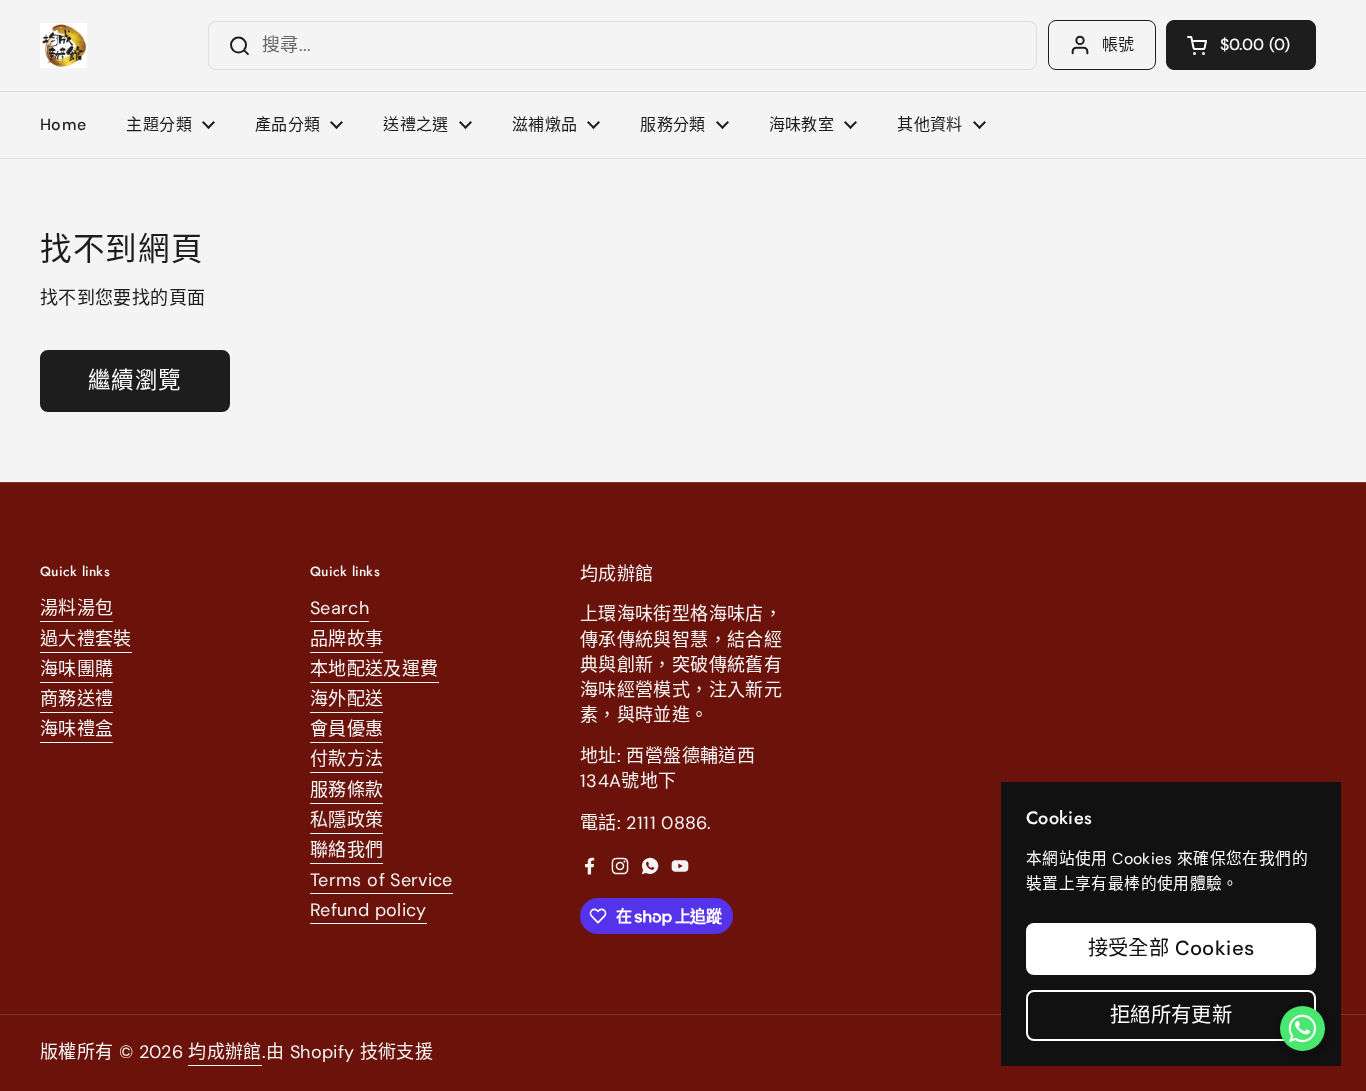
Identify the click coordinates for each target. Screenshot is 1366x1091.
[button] (1241, 45)
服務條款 (346, 790)
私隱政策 (346, 820)
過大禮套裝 (86, 639)
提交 (233, 45)
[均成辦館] (63, 45)
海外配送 (346, 699)
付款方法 (346, 759)
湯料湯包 (76, 608)
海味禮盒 (76, 729)
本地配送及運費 (374, 669)
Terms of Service (381, 880)
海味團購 (76, 669)
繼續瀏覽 (135, 380)
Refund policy (368, 910)
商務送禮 (76, 699)
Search (339, 608)
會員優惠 (346, 729)
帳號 (1118, 44)
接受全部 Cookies (1171, 948)
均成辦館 (224, 1052)
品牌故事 (346, 639)
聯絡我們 (346, 850)
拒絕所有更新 (1171, 1015)
